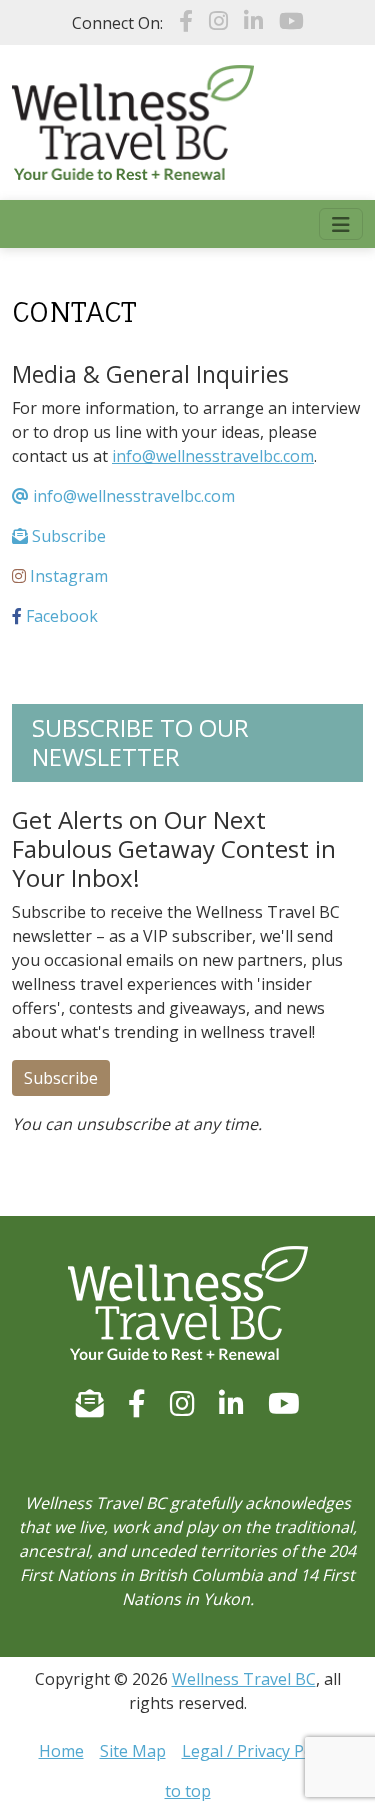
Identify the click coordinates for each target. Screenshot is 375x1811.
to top (188, 1791)
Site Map (133, 1751)
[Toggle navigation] (341, 224)
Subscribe (67, 536)
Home (61, 1751)
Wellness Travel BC (244, 1679)
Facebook (60, 616)
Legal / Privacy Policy (259, 1751)
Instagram (67, 576)
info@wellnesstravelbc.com (213, 456)
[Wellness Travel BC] (133, 121)
